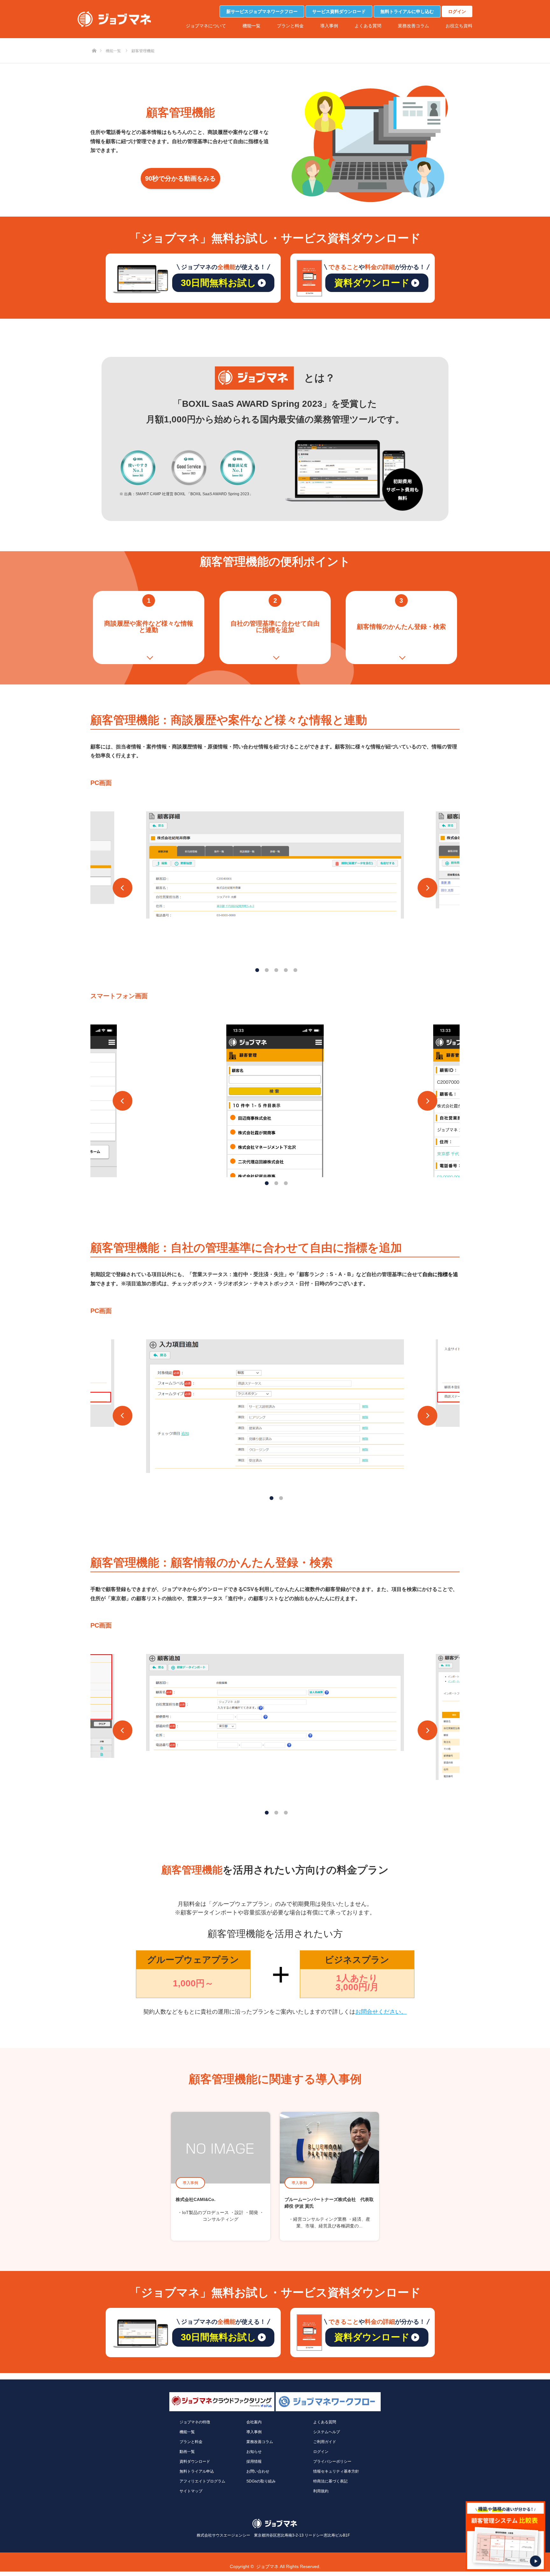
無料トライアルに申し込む (407, 11)
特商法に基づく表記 (330, 2481)
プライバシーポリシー (332, 2461)
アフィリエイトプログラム (202, 2481)
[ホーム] (94, 40)
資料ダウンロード (195, 2461)
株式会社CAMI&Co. (196, 2199)
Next (427, 888)
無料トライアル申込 (197, 2471)
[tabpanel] (275, 865)
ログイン (457, 11)
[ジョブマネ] (114, 19)
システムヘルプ (327, 2432)
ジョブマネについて (206, 26)
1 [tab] (255, 968)
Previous (123, 888)
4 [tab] (284, 968)
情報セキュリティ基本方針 (336, 2471)
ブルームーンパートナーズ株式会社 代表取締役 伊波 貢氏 (329, 2203)
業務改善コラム (413, 26)
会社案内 (254, 2422)
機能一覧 (251, 26)
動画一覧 (187, 2452)
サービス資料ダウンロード (339, 11)
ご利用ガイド (325, 2442)
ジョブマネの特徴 (195, 2422)
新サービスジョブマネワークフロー (262, 11)
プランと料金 (290, 26)
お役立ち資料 (459, 26)
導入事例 (329, 26)
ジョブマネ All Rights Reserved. (288, 2566)
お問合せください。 (381, 2012)
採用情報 (254, 2461)
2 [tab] (265, 968)
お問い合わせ (258, 2471)
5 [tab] (293, 968)
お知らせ (254, 2452)
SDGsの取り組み (261, 2481)
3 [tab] (274, 968)
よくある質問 (368, 26)
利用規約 (321, 2491)
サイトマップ (191, 2491)
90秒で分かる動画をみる (180, 178)
